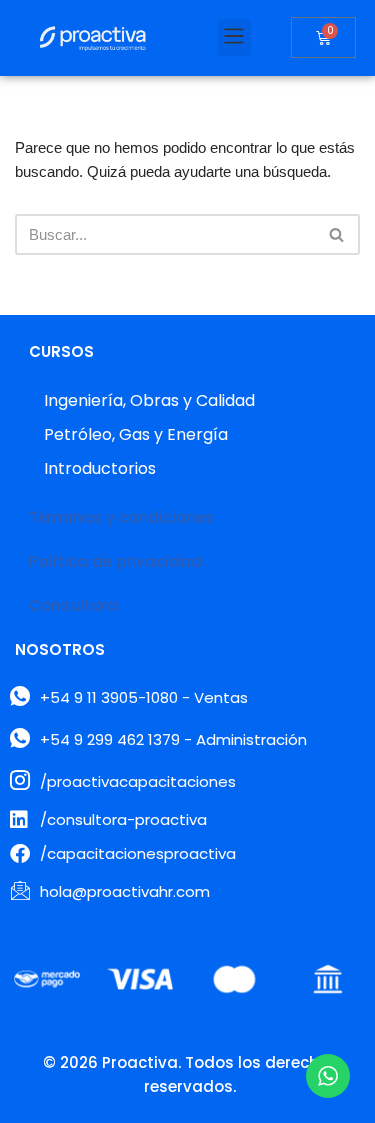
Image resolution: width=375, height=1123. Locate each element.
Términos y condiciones (121, 517)
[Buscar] (337, 234)
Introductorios (100, 468)
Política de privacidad (115, 561)
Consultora (73, 605)
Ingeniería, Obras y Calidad (149, 400)
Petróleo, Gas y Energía (136, 434)
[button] (234, 37)
